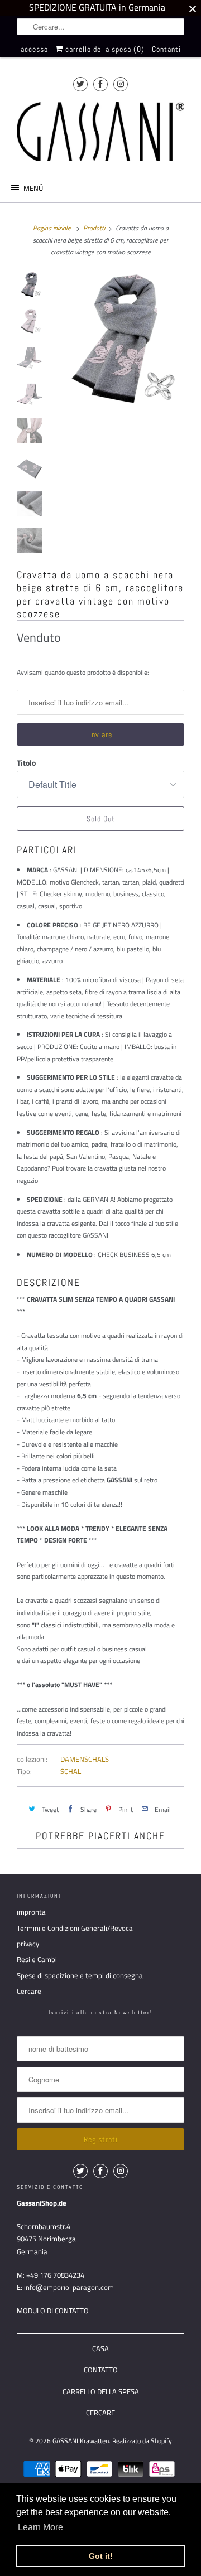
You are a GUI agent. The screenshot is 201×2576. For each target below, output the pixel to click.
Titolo (26, 763)
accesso (34, 49)
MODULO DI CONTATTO (53, 2311)
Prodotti (94, 228)
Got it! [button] (101, 2556)
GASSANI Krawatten (81, 2441)
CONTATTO (101, 2370)
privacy (28, 1944)
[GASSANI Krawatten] (100, 132)
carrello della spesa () (104, 49)
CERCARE (100, 2413)
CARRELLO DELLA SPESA (101, 2391)
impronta (31, 1912)
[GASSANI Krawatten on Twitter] (80, 84)
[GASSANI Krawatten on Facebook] (100, 84)
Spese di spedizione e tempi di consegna (80, 1975)
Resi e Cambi (37, 1959)
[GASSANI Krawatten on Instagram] (121, 84)
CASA (100, 2348)
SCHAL (71, 1771)
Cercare (29, 1991)
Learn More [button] (40, 2527)
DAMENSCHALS (85, 1759)
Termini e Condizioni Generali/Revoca (75, 1928)
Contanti (166, 49)
